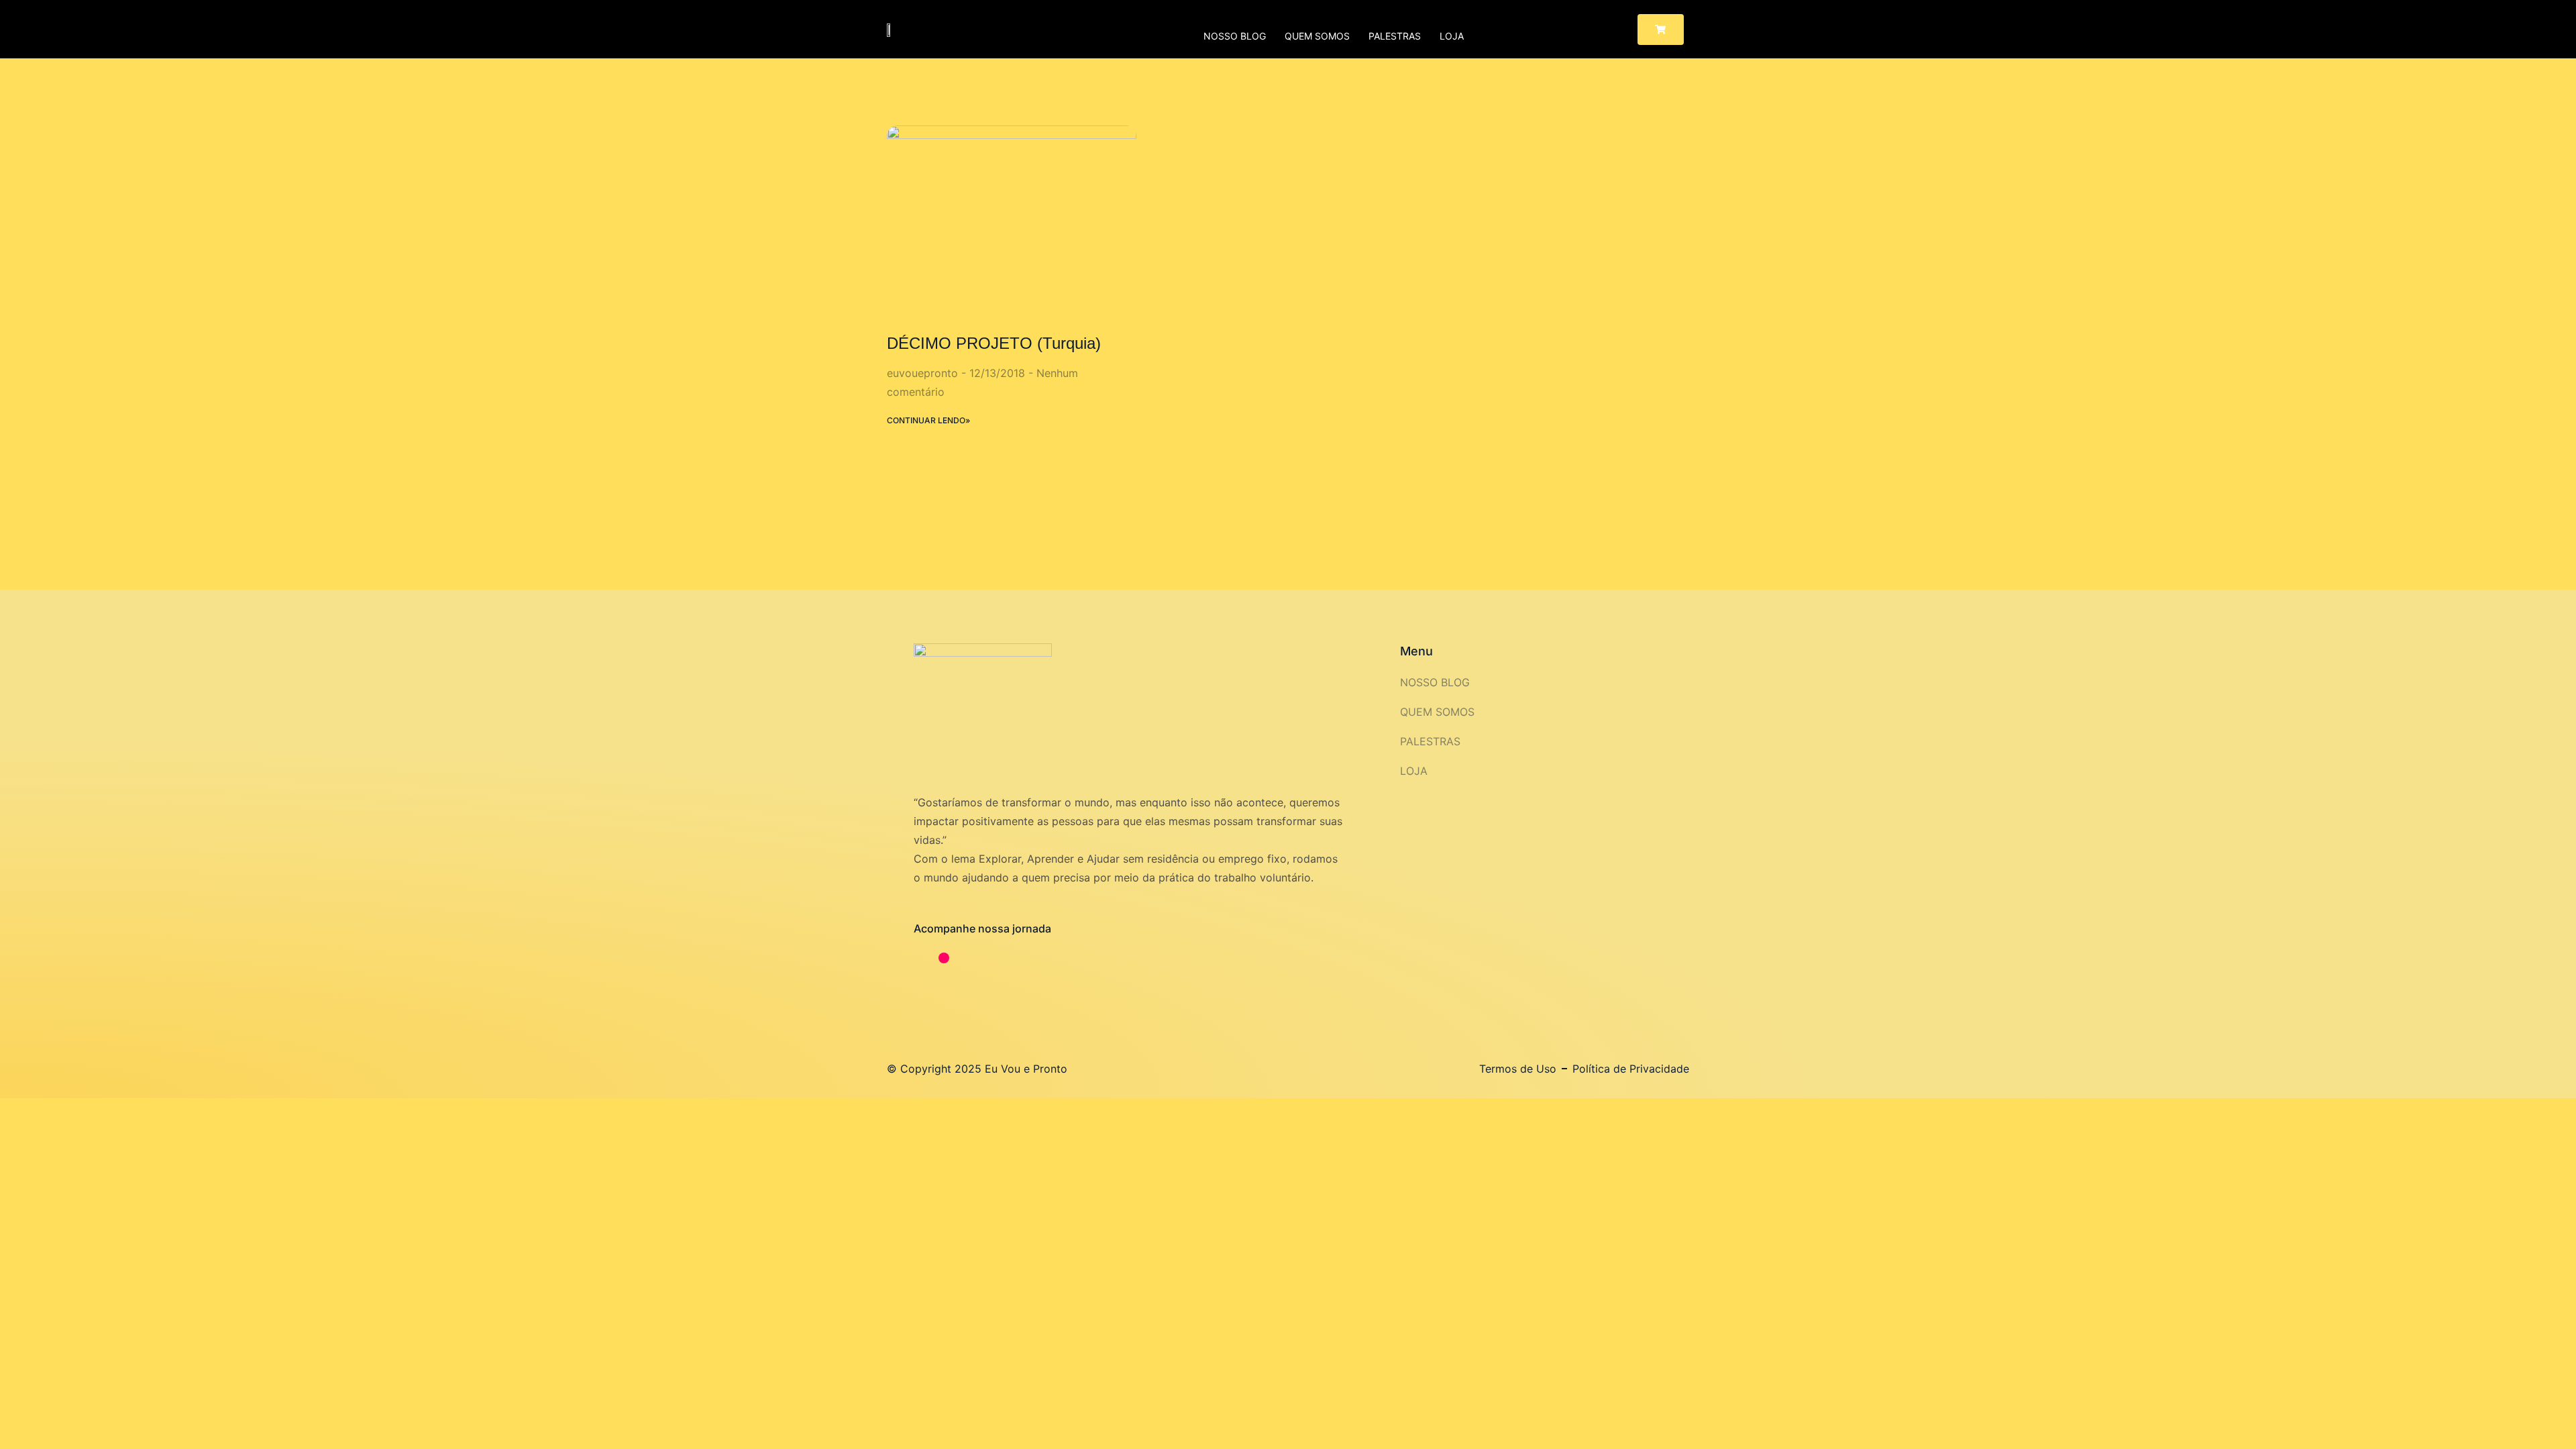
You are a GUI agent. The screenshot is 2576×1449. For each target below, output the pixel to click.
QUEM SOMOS (1317, 36)
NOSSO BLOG (1235, 36)
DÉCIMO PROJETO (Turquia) (994, 343)
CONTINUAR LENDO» (928, 420)
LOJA (1452, 36)
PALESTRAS (1395, 36)
